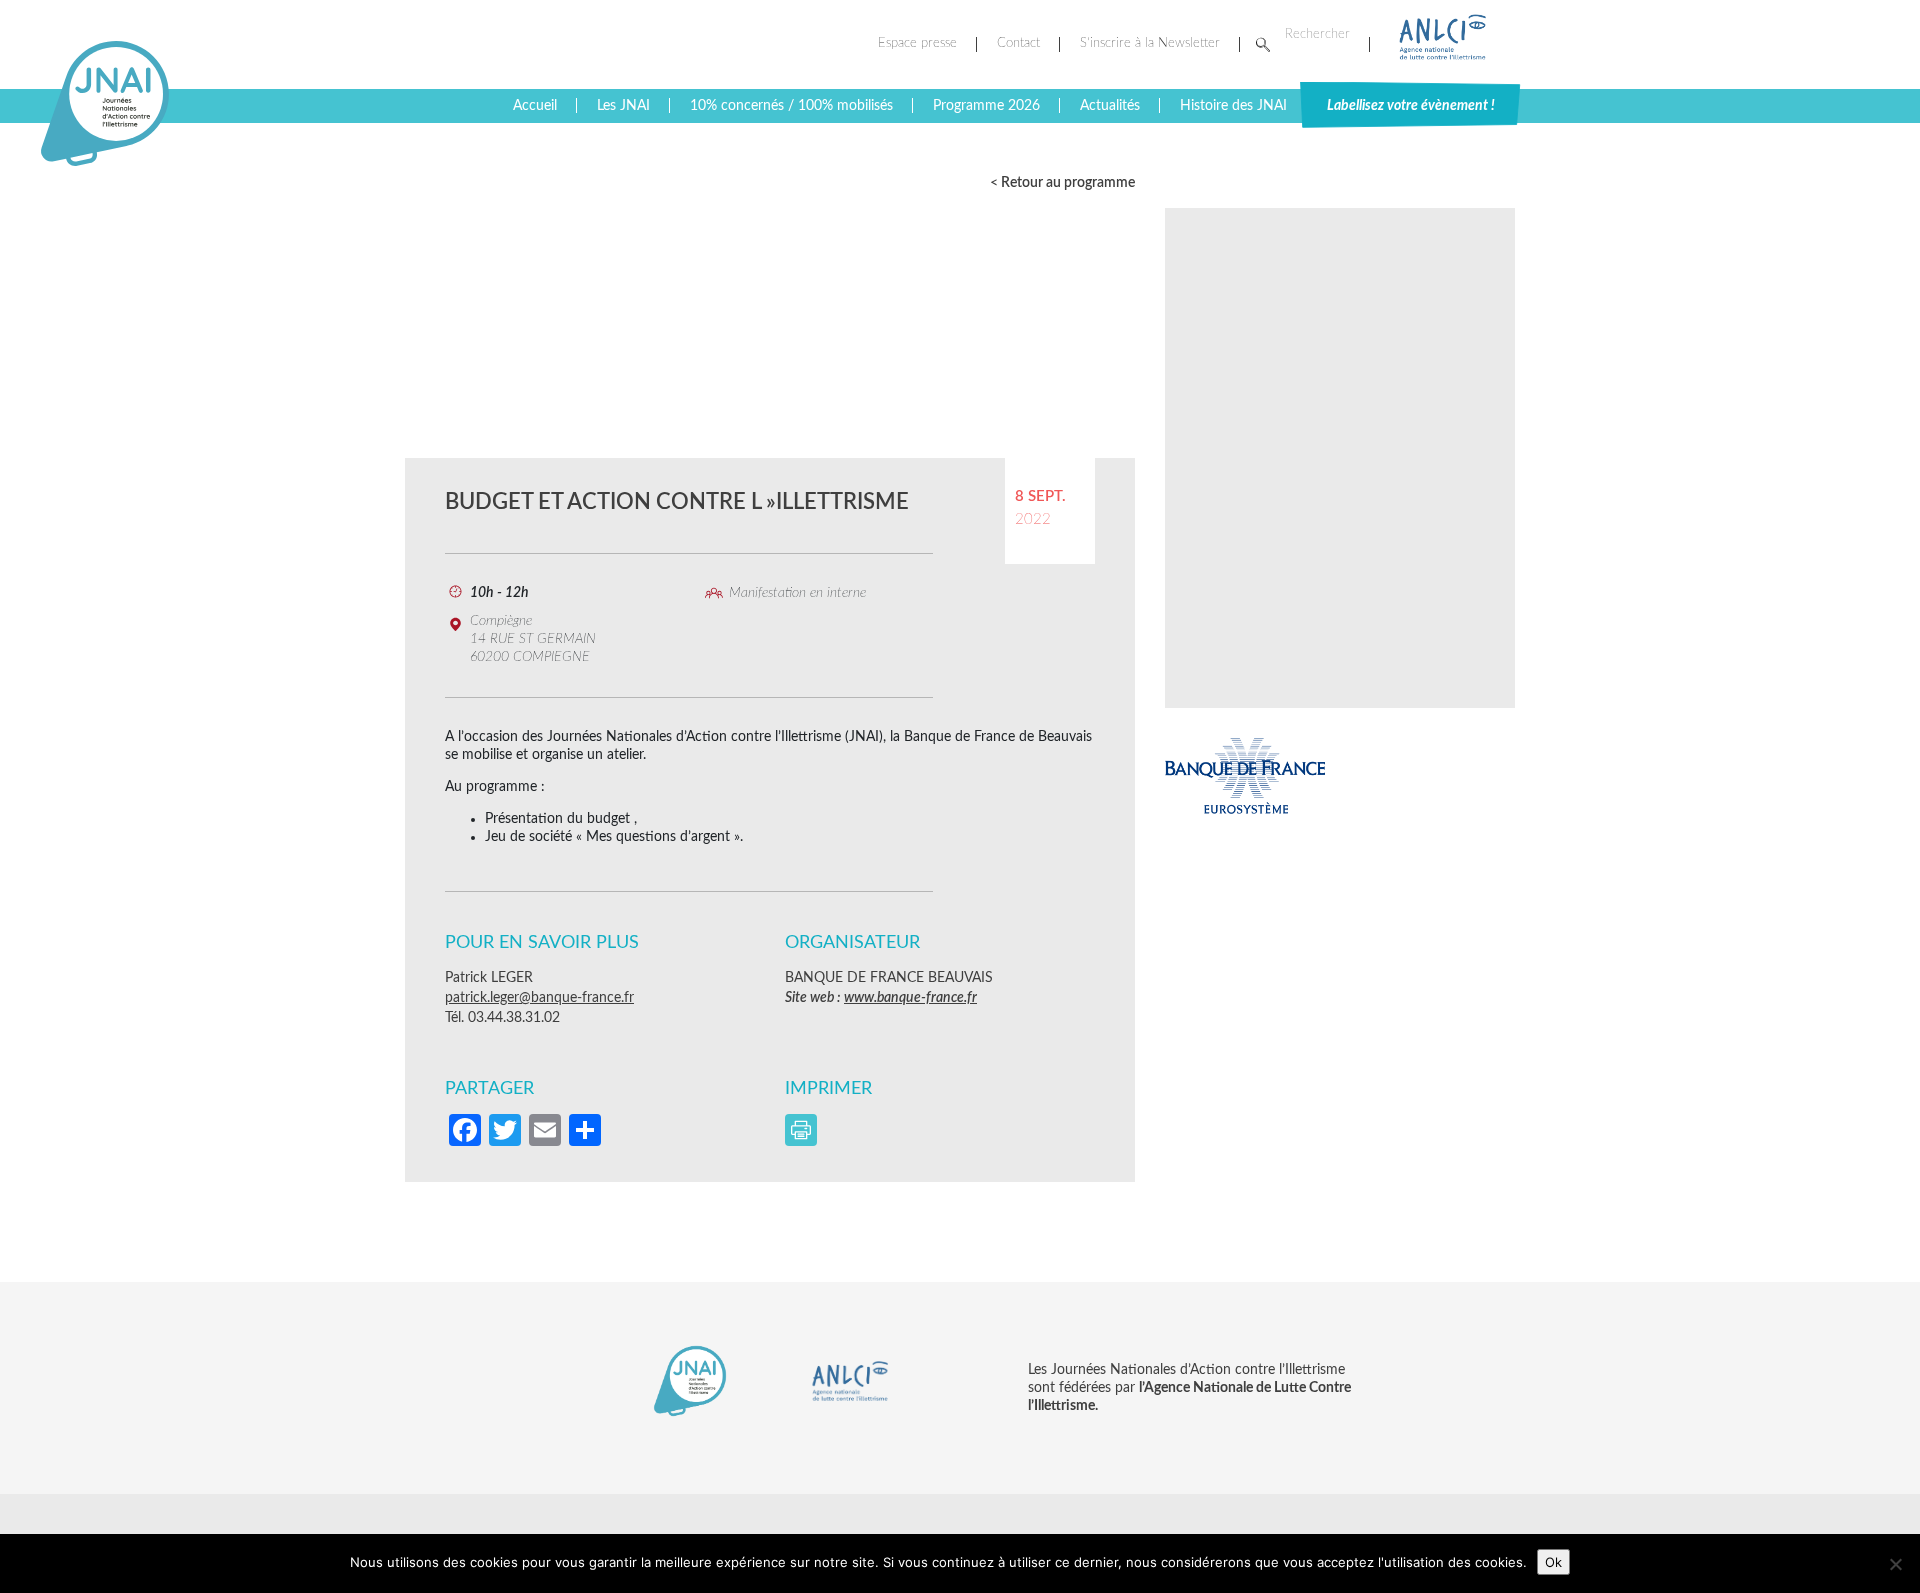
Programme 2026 (986, 106)
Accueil (535, 106)
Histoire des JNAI (1233, 106)
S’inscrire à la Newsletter (1150, 43)
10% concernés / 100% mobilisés (791, 106)
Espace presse (917, 43)
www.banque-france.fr (910, 998)
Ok (1553, 1562)
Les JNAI (623, 106)
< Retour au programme (1062, 183)
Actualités (1110, 106)
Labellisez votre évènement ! (1411, 106)
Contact (1018, 43)
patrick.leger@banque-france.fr (539, 998)
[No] (1895, 1564)
